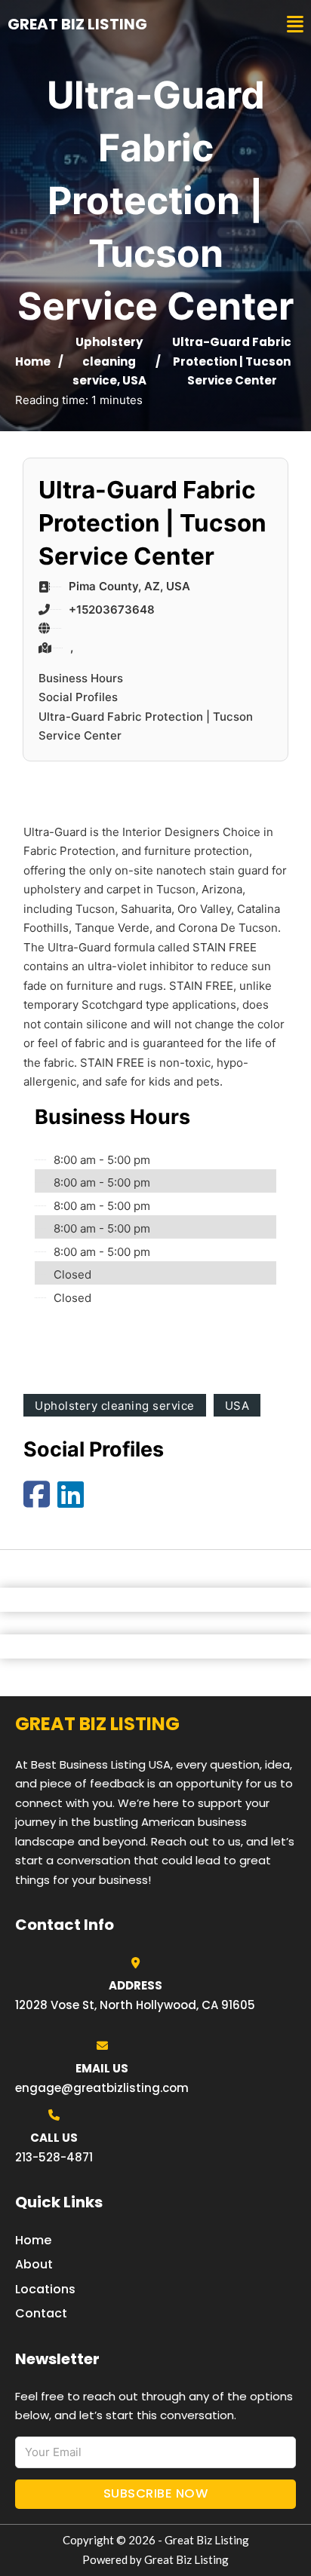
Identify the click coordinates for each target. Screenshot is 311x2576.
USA (134, 380)
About (34, 2264)
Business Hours (81, 678)
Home (33, 361)
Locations (45, 2289)
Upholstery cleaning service (108, 361)
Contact (41, 2313)
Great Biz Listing (77, 24)
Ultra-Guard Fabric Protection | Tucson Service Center (146, 726)
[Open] (295, 25)
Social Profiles (78, 697)
